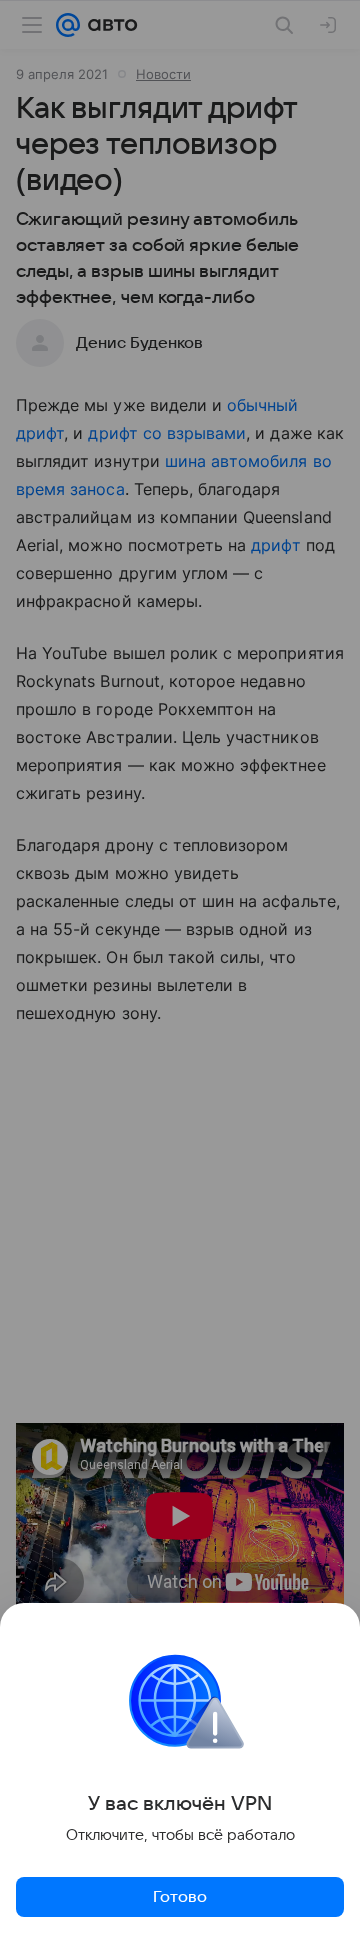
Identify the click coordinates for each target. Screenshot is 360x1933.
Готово (180, 1897)
